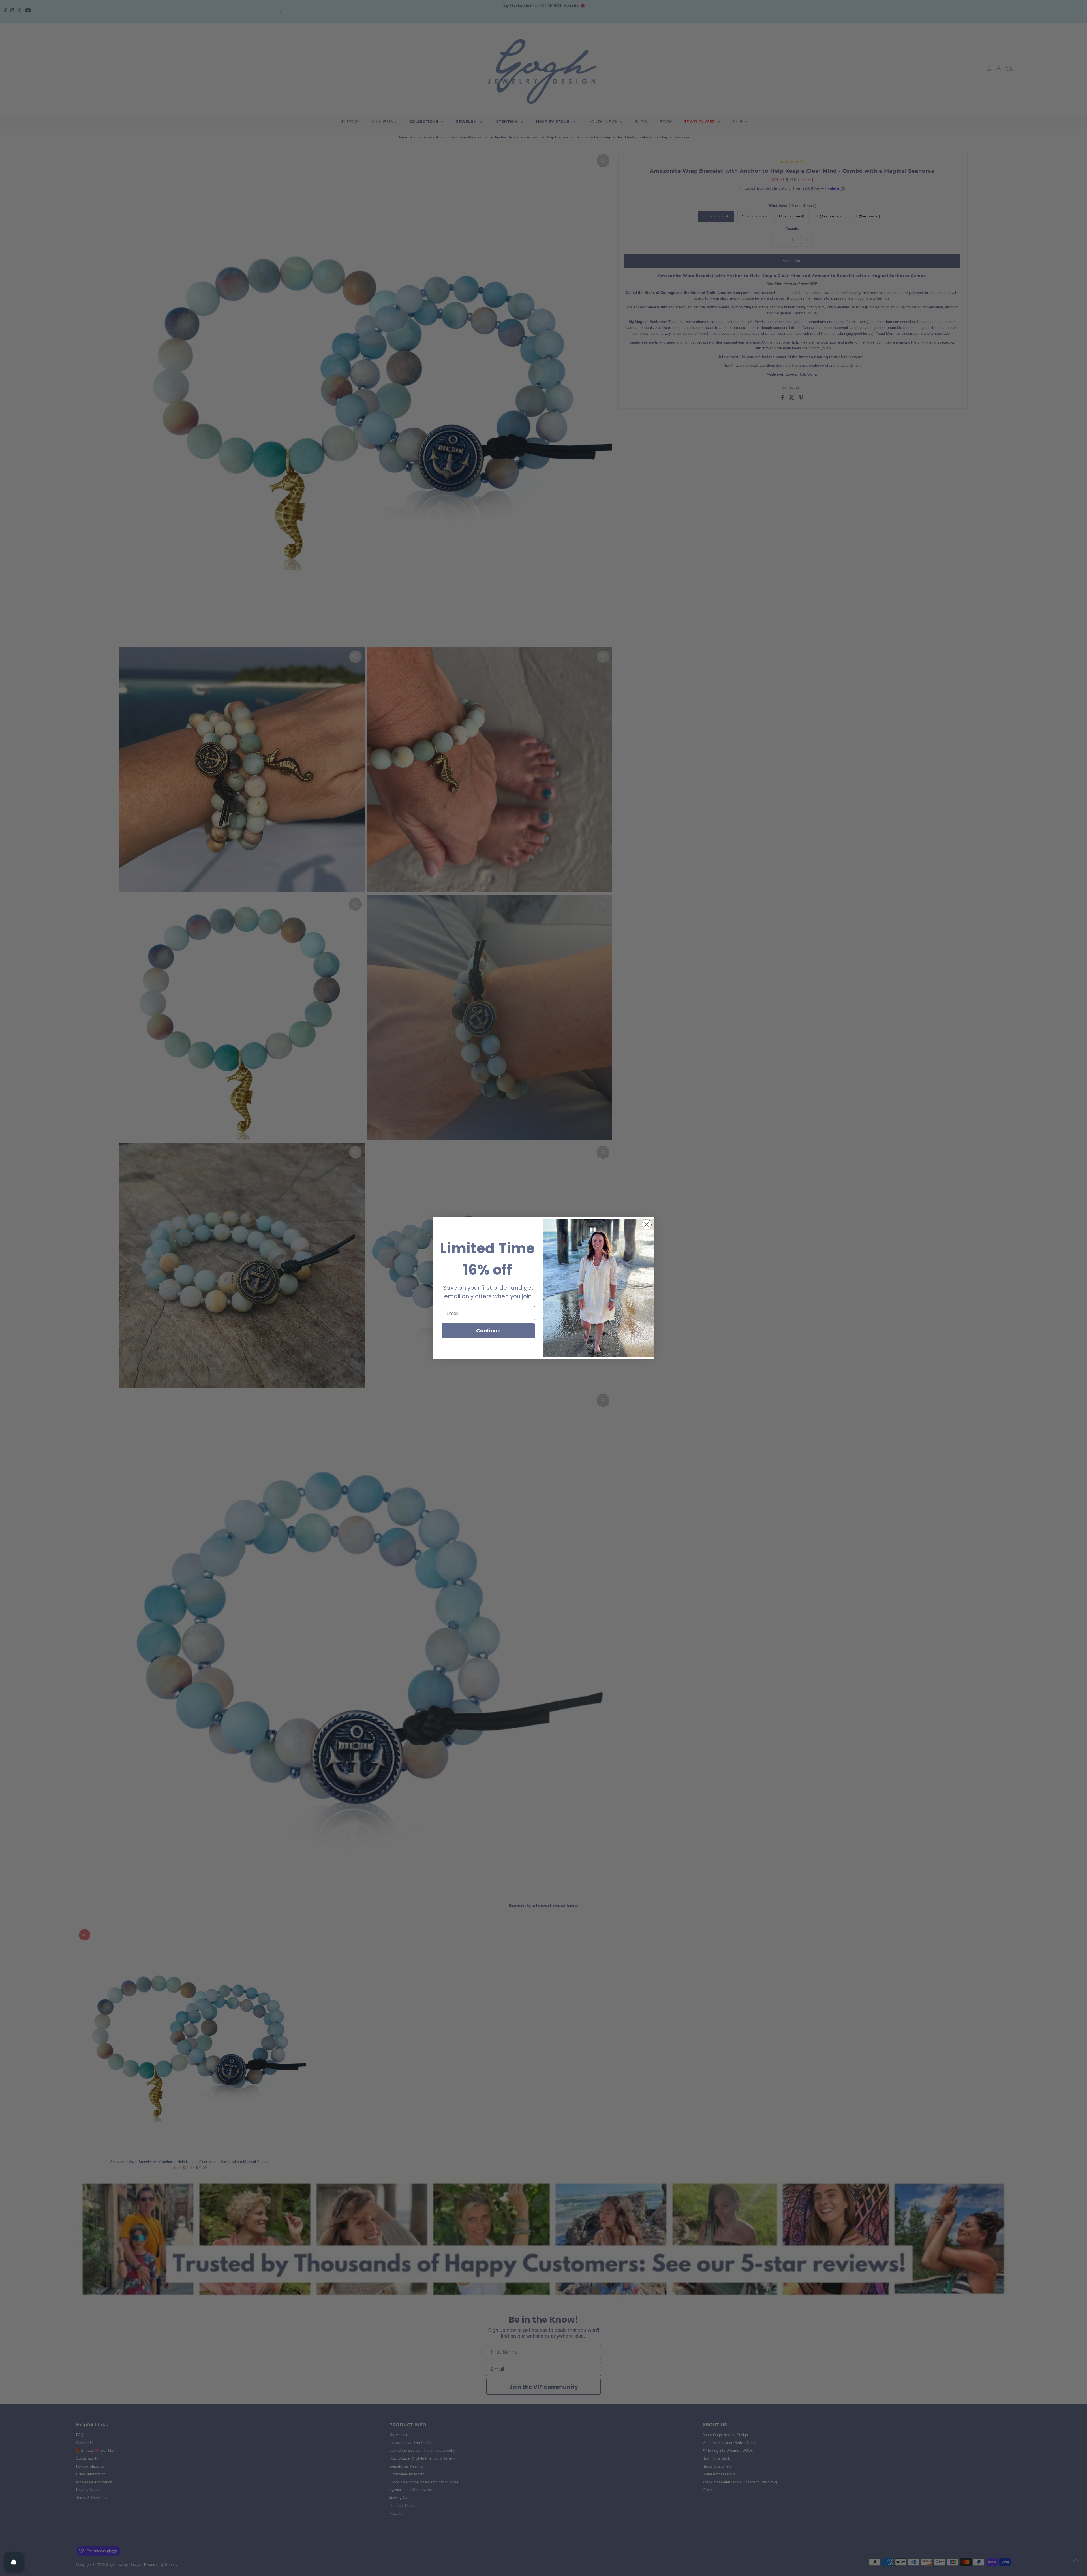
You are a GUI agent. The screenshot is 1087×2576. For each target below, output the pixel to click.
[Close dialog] (647, 1224)
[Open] (14, 2562)
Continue (488, 1331)
